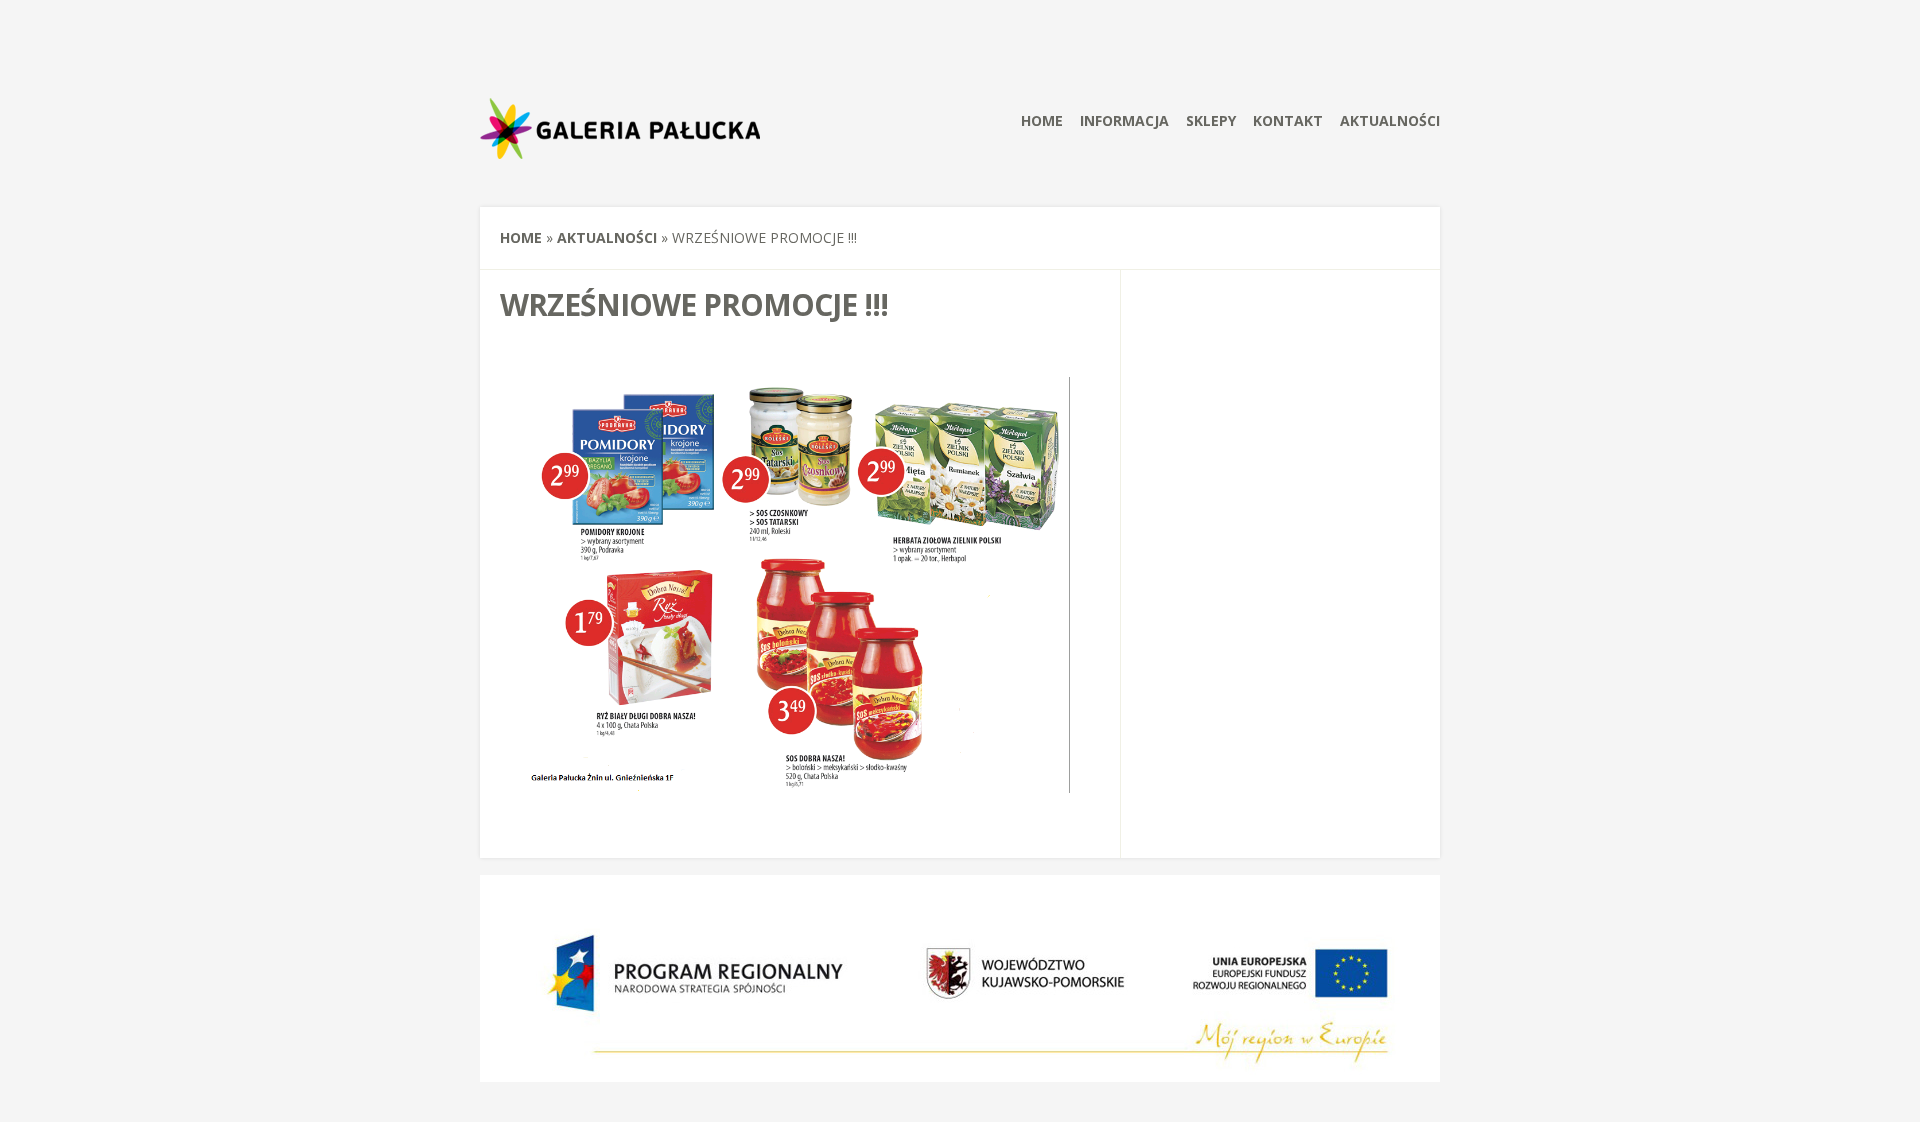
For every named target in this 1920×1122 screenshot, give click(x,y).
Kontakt (1288, 120)
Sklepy (1211, 120)
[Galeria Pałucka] (623, 164)
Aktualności (1390, 120)
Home (1042, 120)
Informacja (1124, 120)
